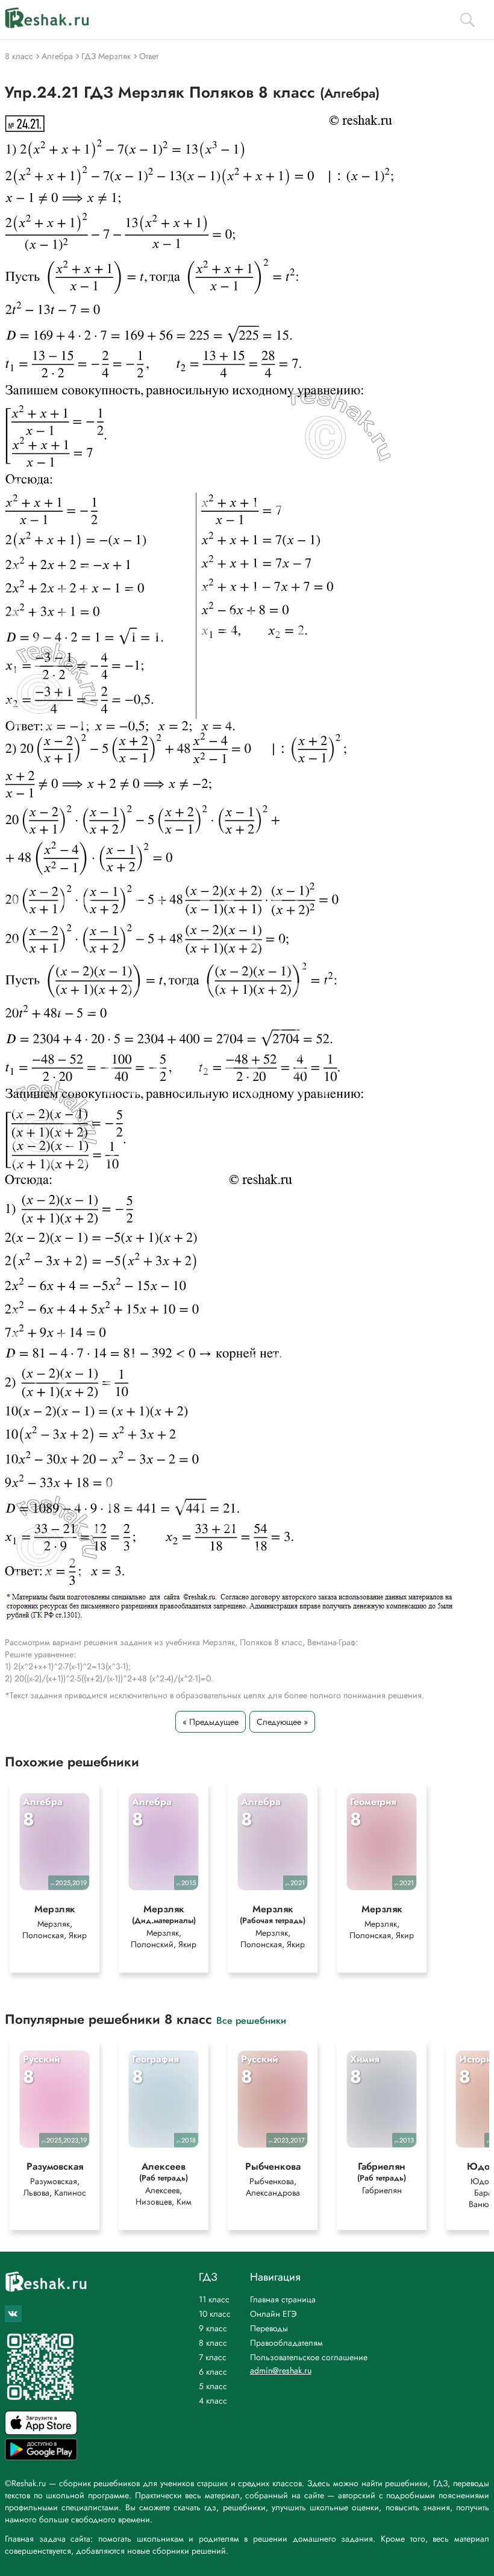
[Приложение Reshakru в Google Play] (41, 2457)
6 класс (213, 2372)
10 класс (215, 2314)
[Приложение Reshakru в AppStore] (41, 2432)
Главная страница (283, 2299)
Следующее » (282, 1722)
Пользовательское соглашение (309, 2357)
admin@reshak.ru (281, 2370)
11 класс (214, 2299)
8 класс (213, 2343)
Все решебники (251, 2020)
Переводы (269, 2328)
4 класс (213, 2401)
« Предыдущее (211, 1722)
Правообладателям (286, 2343)
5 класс (213, 2386)
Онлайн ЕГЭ (274, 2314)
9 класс (213, 2328)
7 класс (213, 2357)
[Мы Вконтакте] (13, 2314)
